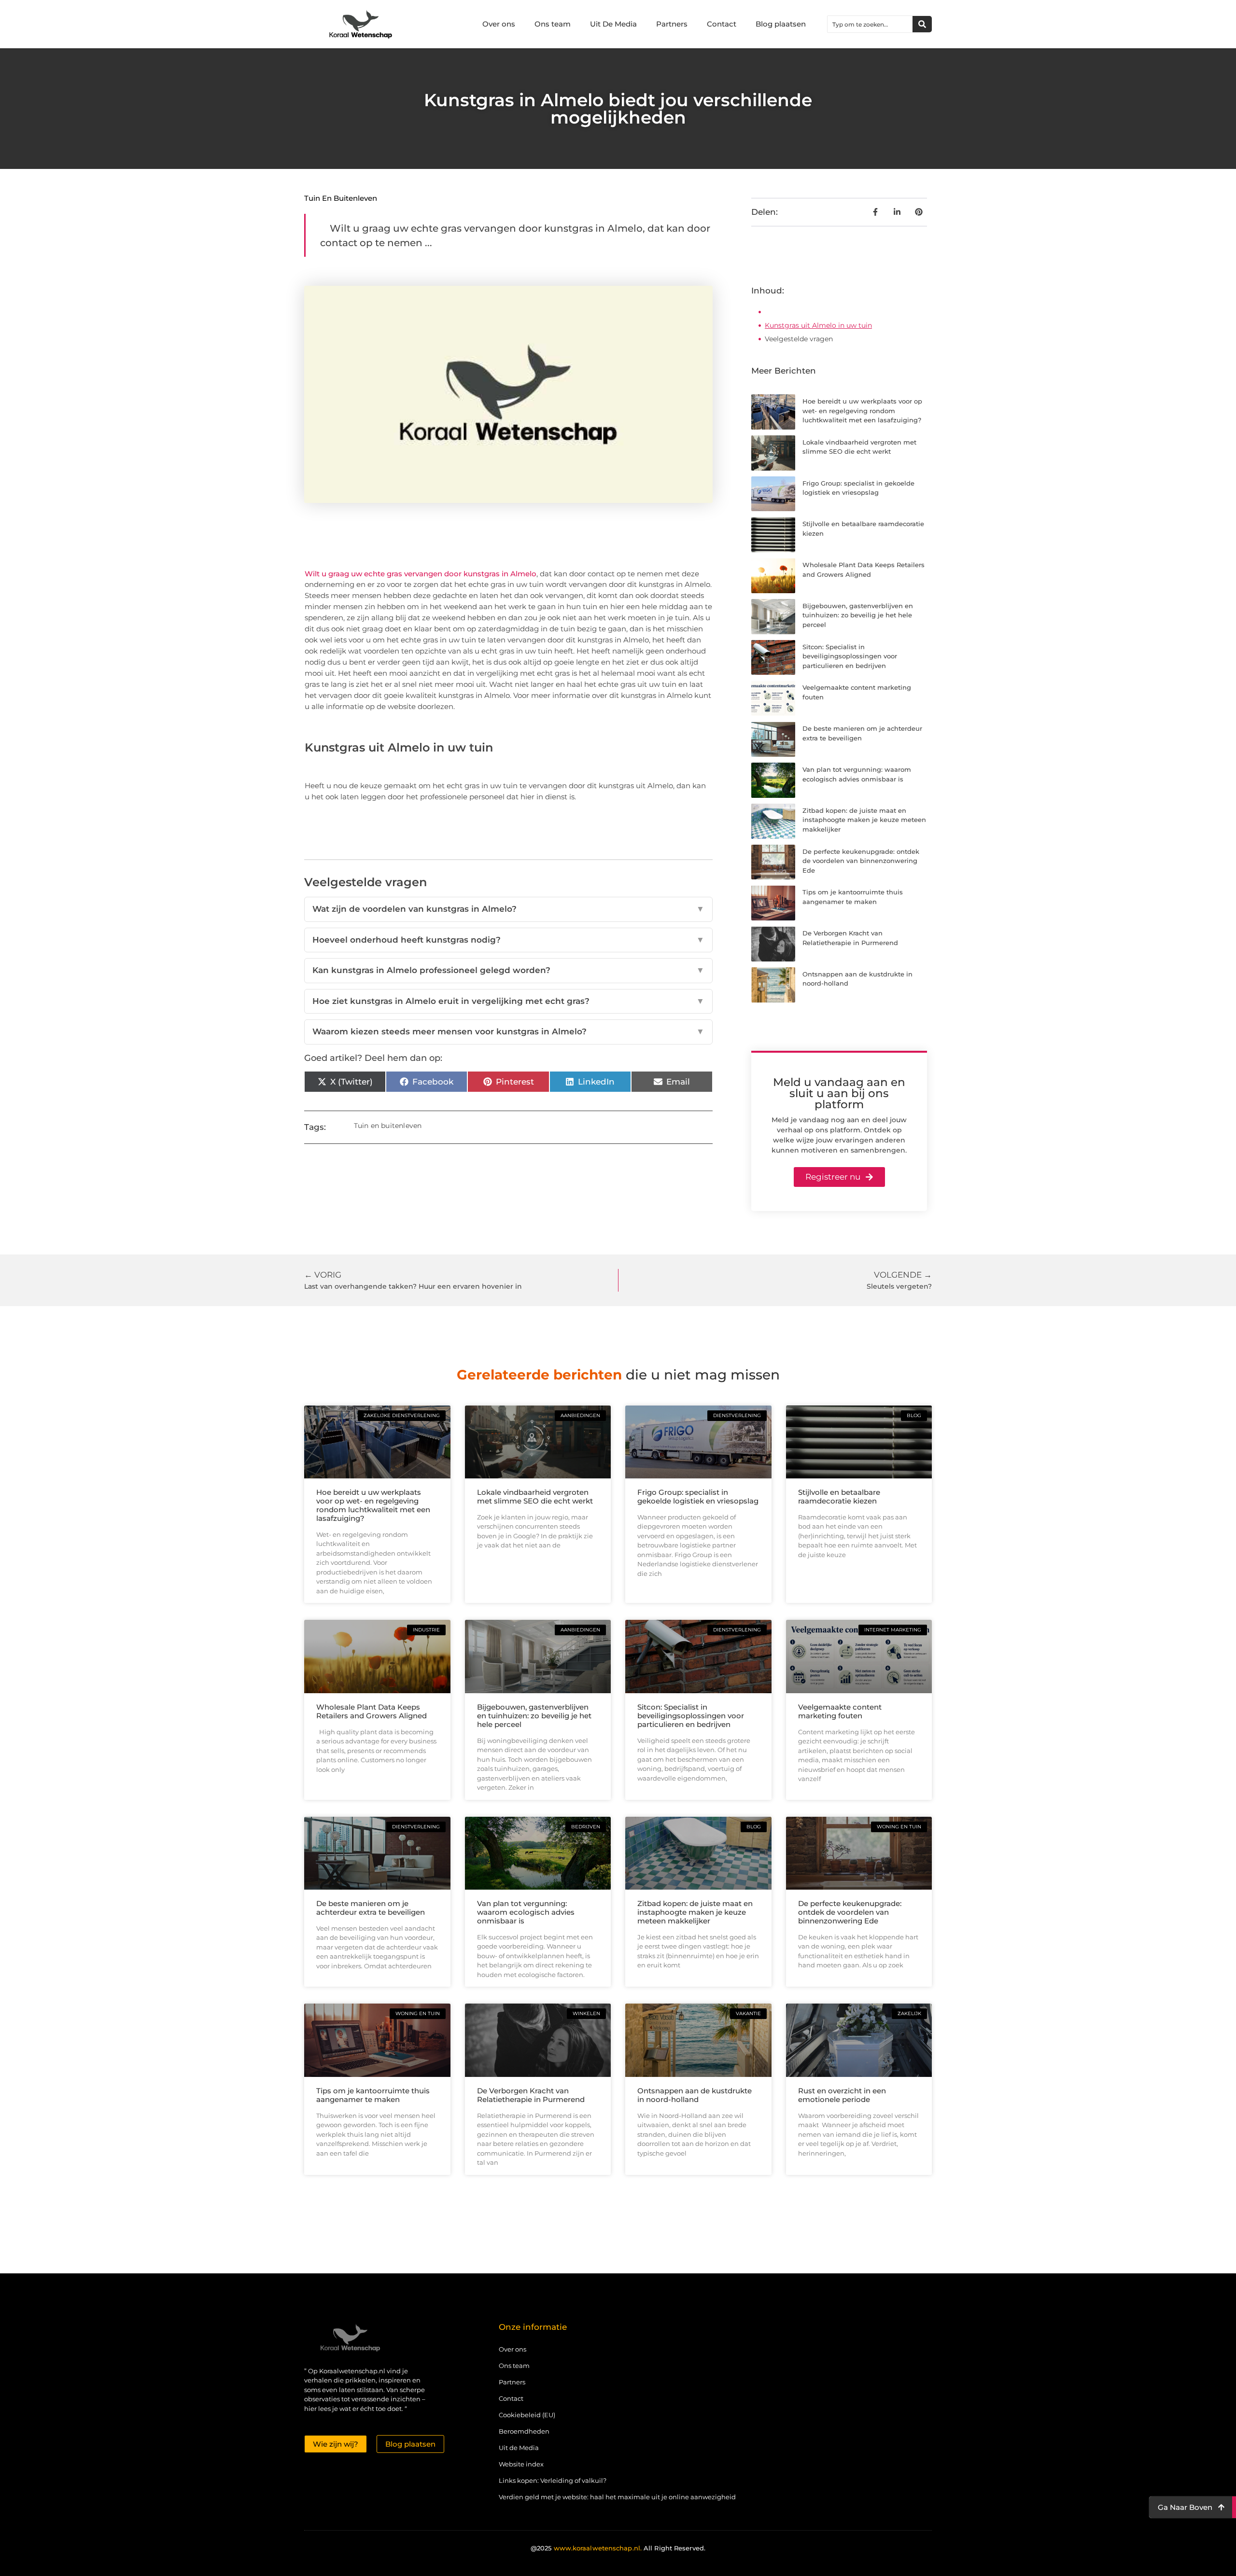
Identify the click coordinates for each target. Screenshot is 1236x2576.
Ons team (553, 24)
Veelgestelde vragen (799, 339)
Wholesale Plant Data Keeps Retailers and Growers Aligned (372, 1711)
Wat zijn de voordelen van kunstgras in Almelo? (508, 909)
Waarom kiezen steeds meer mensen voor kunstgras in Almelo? (508, 1031)
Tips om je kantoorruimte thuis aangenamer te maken (373, 2095)
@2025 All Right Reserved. (618, 2548)
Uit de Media (519, 2448)
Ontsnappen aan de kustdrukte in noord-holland (695, 2095)
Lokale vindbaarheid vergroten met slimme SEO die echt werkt (535, 1497)
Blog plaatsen (781, 24)
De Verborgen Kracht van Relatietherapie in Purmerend (531, 2095)
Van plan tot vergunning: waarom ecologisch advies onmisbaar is (526, 1912)
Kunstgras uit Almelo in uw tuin (818, 325)
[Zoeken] (922, 24)
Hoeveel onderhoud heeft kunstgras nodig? (508, 940)
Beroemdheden (524, 2431)
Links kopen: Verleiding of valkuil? (553, 2480)
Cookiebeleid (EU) (527, 2415)
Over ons (499, 24)
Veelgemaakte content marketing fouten (840, 1711)
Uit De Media (613, 24)
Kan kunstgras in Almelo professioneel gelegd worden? (508, 970)
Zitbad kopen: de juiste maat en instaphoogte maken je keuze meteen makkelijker (864, 820)
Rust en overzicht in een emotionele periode (842, 2095)
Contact (722, 24)
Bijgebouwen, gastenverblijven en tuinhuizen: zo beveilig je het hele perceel (858, 615)
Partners (672, 24)
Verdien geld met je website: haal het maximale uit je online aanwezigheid (617, 2497)
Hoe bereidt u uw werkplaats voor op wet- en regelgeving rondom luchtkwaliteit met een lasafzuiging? (862, 411)
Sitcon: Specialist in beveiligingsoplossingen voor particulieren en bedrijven (850, 656)
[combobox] (870, 24)
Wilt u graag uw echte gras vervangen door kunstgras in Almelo (421, 574)
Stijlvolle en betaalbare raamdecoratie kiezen (839, 1497)
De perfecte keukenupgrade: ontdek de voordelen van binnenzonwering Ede (861, 861)
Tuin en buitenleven (341, 198)
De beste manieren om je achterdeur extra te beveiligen (371, 1908)
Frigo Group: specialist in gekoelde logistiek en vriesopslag (698, 1497)
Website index (521, 2464)
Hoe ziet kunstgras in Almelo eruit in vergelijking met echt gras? (508, 1001)
